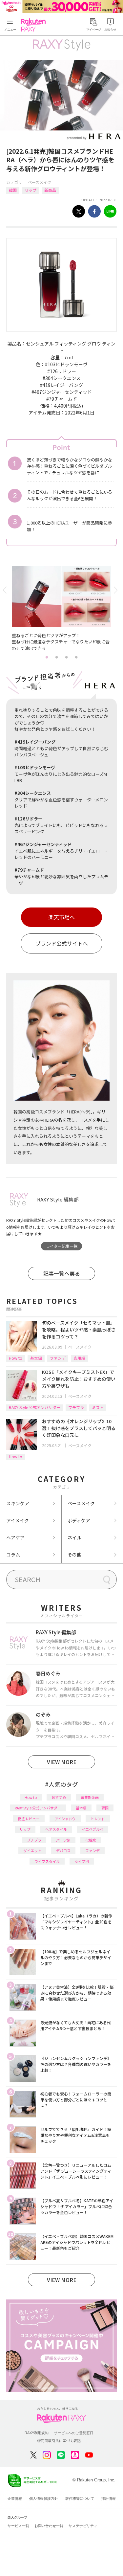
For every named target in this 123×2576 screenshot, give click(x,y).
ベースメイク (40, 182)
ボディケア (79, 1520)
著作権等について (80, 2498)
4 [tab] (76, 657)
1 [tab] (47, 657)
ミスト (98, 1407)
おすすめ (59, 1797)
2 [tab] (57, 657)
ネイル (74, 1537)
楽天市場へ (62, 917)
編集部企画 (90, 1797)
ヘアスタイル (56, 1829)
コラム (13, 1555)
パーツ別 (63, 1840)
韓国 (13, 190)
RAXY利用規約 (37, 2433)
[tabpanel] (62, 609)
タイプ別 (82, 1861)
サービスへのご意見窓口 (74, 2433)
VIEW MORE (62, 1762)
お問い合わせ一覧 (49, 2526)
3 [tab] (67, 657)
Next (117, 590)
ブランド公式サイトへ (62, 943)
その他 (74, 1555)
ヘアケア (15, 1537)
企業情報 (15, 2498)
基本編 (36, 1358)
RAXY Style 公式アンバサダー (35, 1407)
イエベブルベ (92, 1829)
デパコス (63, 1850)
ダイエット (32, 1850)
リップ (31, 190)
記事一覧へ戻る (62, 1273)
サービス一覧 (18, 2526)
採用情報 (109, 2498)
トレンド (98, 1819)
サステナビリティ (83, 2526)
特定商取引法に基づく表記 (59, 2441)
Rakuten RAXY (35, 25)
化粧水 (91, 1840)
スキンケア (18, 1503)
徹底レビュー (29, 1819)
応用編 (79, 1358)
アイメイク (18, 1520)
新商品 (50, 190)
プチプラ (76, 1407)
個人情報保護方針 (44, 2498)
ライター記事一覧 (62, 1246)
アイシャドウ (65, 1819)
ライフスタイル (47, 1861)
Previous (6, 590)
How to (16, 1358)
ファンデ (58, 1358)
